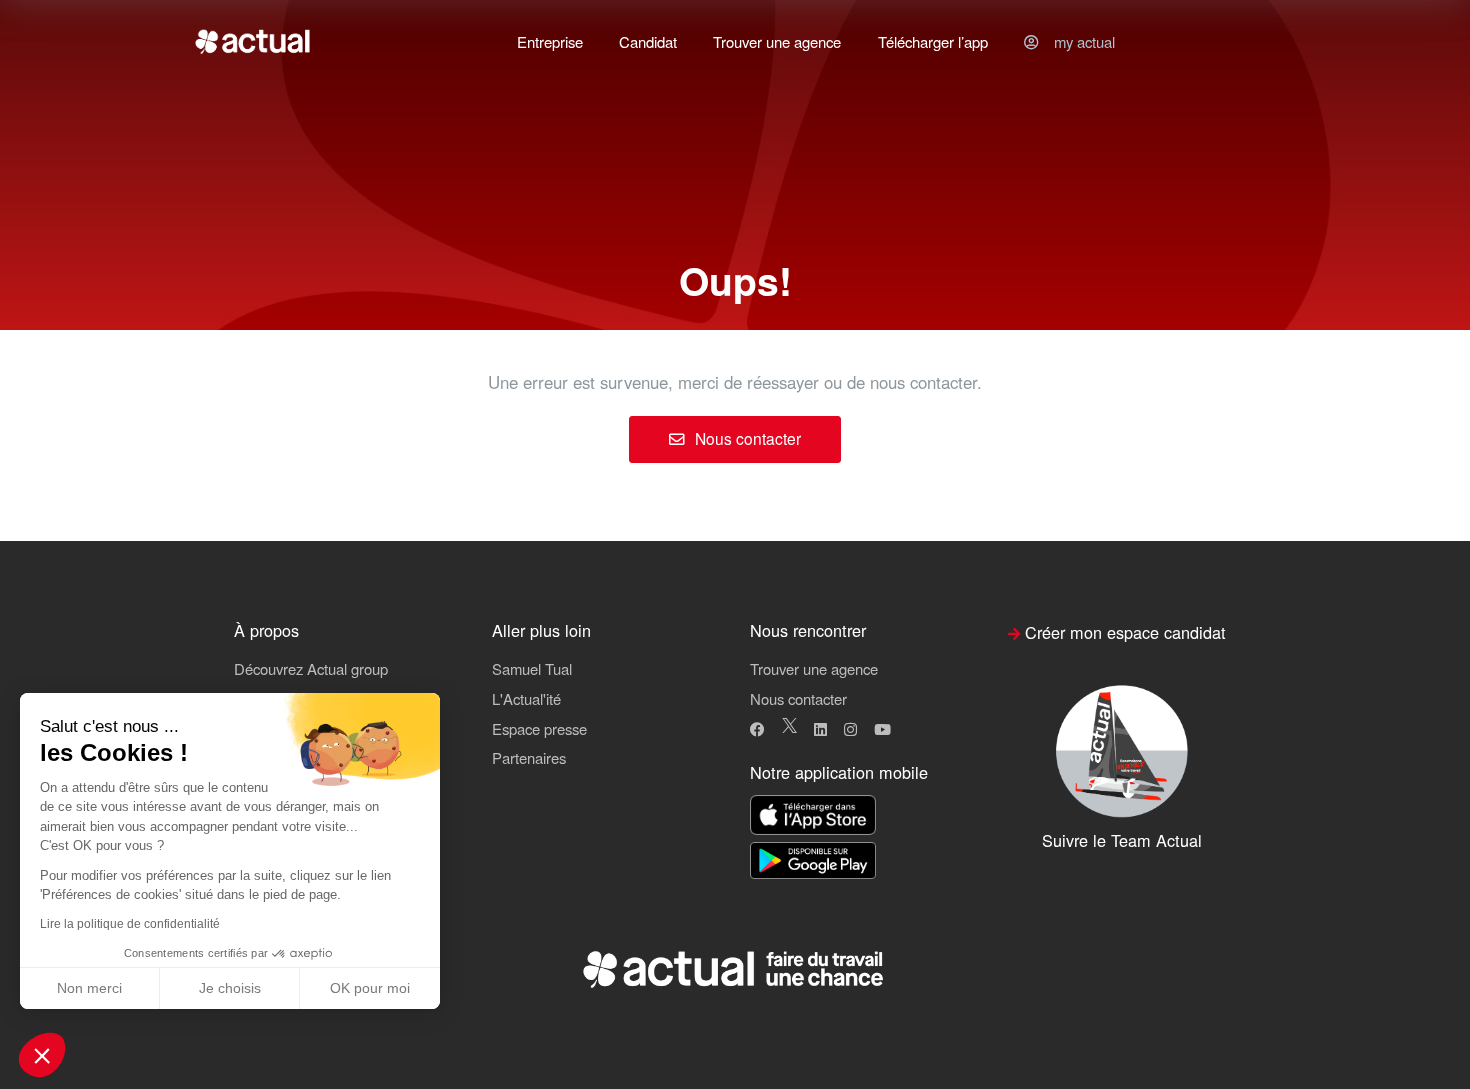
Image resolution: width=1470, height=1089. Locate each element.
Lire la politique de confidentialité (130, 924)
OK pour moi (370, 988)
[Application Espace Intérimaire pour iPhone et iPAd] (813, 816)
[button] (42, 1055)
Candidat (648, 41)
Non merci (89, 988)
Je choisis (230, 988)
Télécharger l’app (933, 41)
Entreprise (550, 41)
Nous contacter (746, 438)
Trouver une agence (777, 41)
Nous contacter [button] (798, 698)
